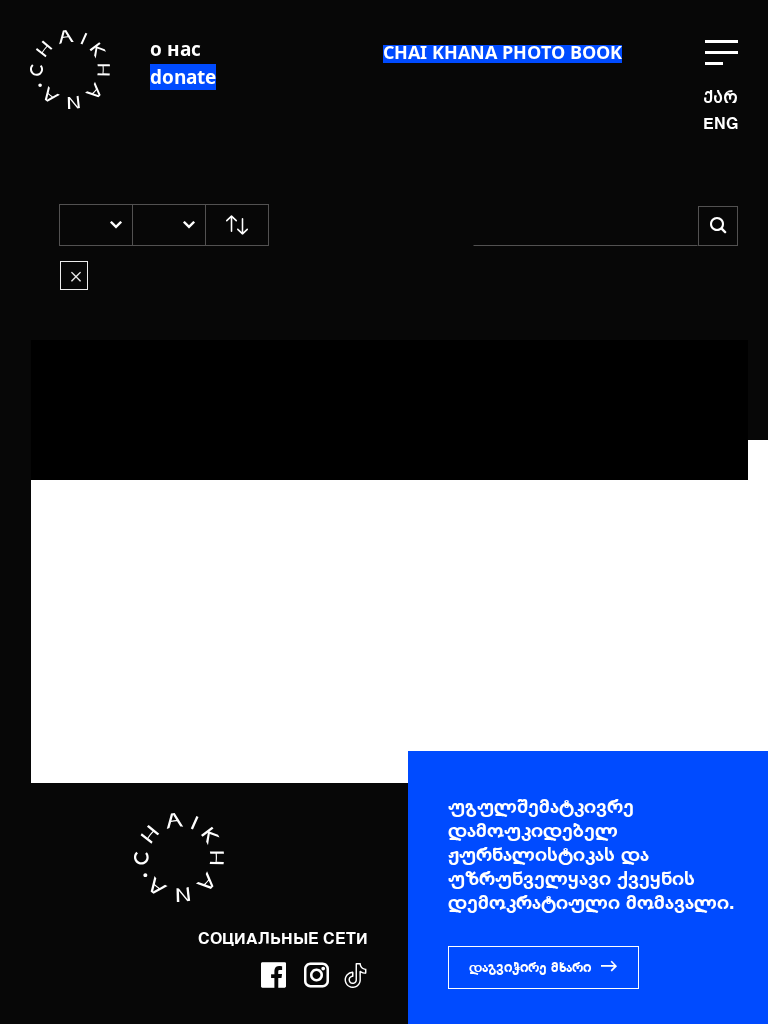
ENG (720, 125)
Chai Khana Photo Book (502, 52)
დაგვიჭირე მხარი (530, 968)
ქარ (720, 97)
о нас (175, 49)
